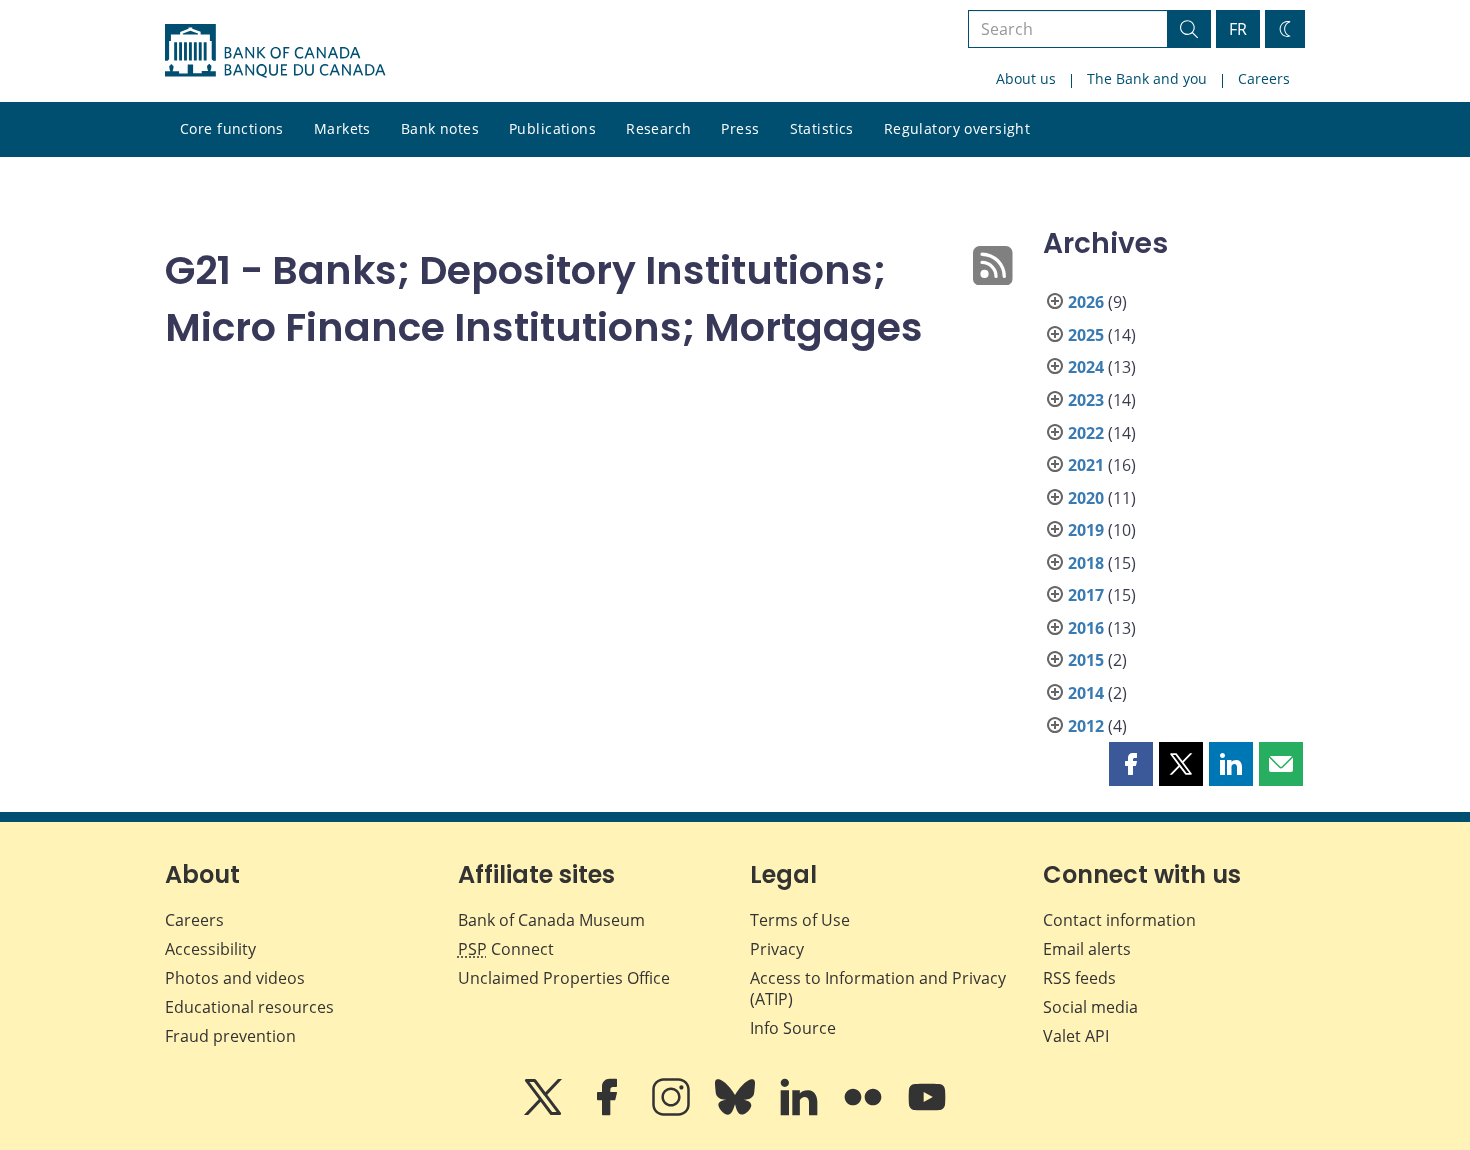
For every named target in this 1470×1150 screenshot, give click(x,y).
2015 (1086, 660)
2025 (1086, 335)
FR (1238, 29)
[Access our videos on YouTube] (927, 1111)
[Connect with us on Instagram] (673, 1111)
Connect (506, 949)
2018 (1086, 563)
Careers (1264, 78)
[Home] (275, 51)
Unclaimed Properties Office (564, 978)
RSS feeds (1079, 978)
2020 (1086, 498)
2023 (1086, 400)
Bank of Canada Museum (551, 920)
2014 (1086, 693)
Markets (342, 128)
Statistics (822, 128)
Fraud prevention (230, 1036)
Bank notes (440, 128)
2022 (1086, 433)
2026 (1086, 302)
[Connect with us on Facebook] (609, 1111)
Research (658, 128)
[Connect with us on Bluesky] (737, 1111)
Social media (1090, 1007)
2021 (1086, 465)
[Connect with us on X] (545, 1111)
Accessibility (210, 949)
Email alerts (1087, 949)
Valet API (1076, 1036)
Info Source (793, 1028)
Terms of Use (800, 920)
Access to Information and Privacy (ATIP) (878, 988)
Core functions (232, 128)
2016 (1086, 628)
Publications (552, 128)
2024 (1086, 367)
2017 (1086, 595)
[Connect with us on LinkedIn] (801, 1111)
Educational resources (249, 1007)
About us (1026, 78)
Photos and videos (235, 978)
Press (740, 128)
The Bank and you (1147, 78)
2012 (1086, 726)
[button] (1131, 764)
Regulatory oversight (957, 128)
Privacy (777, 949)
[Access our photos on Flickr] (865, 1111)
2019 (1086, 530)
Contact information (1119, 920)
